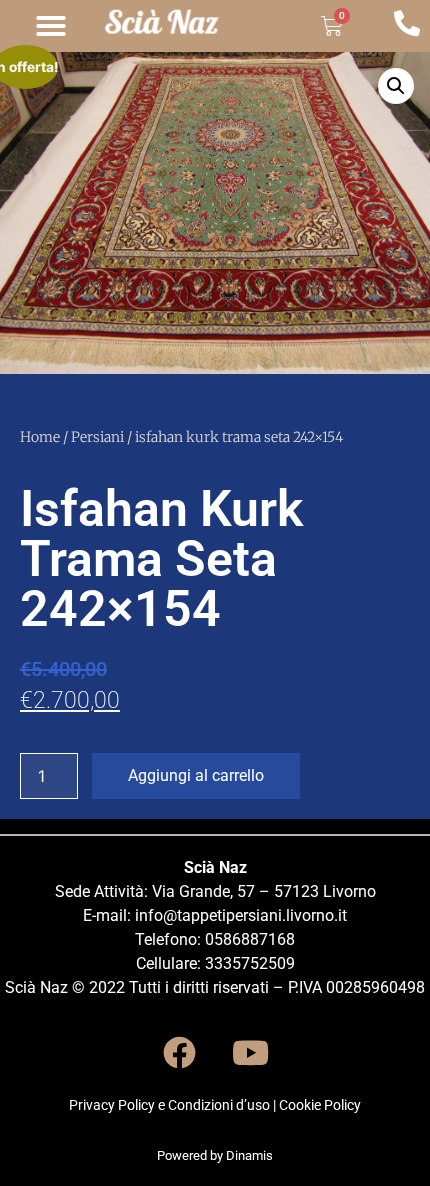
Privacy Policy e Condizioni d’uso (169, 1105)
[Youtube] (251, 1052)
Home (40, 437)
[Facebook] (180, 1052)
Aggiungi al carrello (196, 775)
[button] (51, 26)
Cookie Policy (320, 1105)
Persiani (97, 437)
